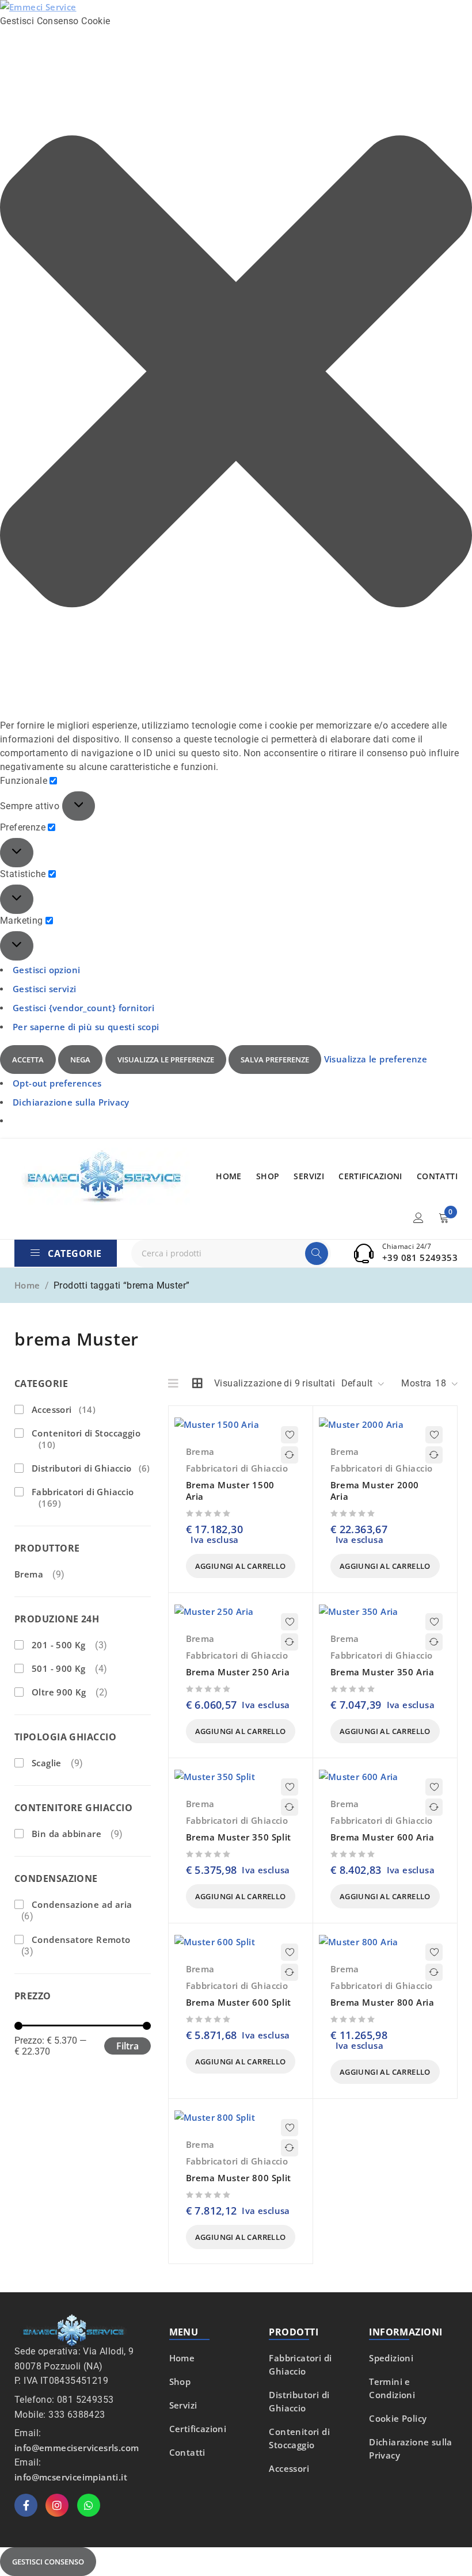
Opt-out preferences (57, 1083)
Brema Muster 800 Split (239, 2178)
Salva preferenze (275, 1060)
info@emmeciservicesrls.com (77, 2448)
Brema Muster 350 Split (239, 1837)
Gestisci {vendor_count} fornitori (83, 1008)
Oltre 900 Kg (59, 1692)
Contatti (187, 2452)
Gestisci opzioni (46, 970)
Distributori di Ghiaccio (91, 1468)
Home (27, 1285)
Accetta (28, 1060)
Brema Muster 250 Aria (238, 1672)
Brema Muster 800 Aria (382, 2002)
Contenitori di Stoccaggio (86, 1439)
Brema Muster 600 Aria (382, 1837)
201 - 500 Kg (59, 1645)
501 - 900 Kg (59, 1668)
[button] (236, 374)
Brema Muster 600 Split (239, 2002)
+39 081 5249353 (420, 1257)
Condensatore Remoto (81, 1939)
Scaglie (47, 1763)
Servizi (183, 2405)
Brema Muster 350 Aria (382, 1672)
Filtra (127, 2046)
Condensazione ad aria (82, 1904)
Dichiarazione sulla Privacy (71, 1102)
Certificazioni (198, 2429)
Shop (180, 2381)
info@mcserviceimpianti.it (71, 2477)
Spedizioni (391, 2358)
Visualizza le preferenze (166, 1060)
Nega (80, 1060)
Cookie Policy (398, 2418)
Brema (29, 1574)
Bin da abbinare (66, 1834)
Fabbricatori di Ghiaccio (83, 1497)
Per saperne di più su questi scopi (86, 1027)
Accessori (64, 1409)
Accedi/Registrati (418, 1218)
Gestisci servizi (44, 989)
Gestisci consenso (48, 2562)
